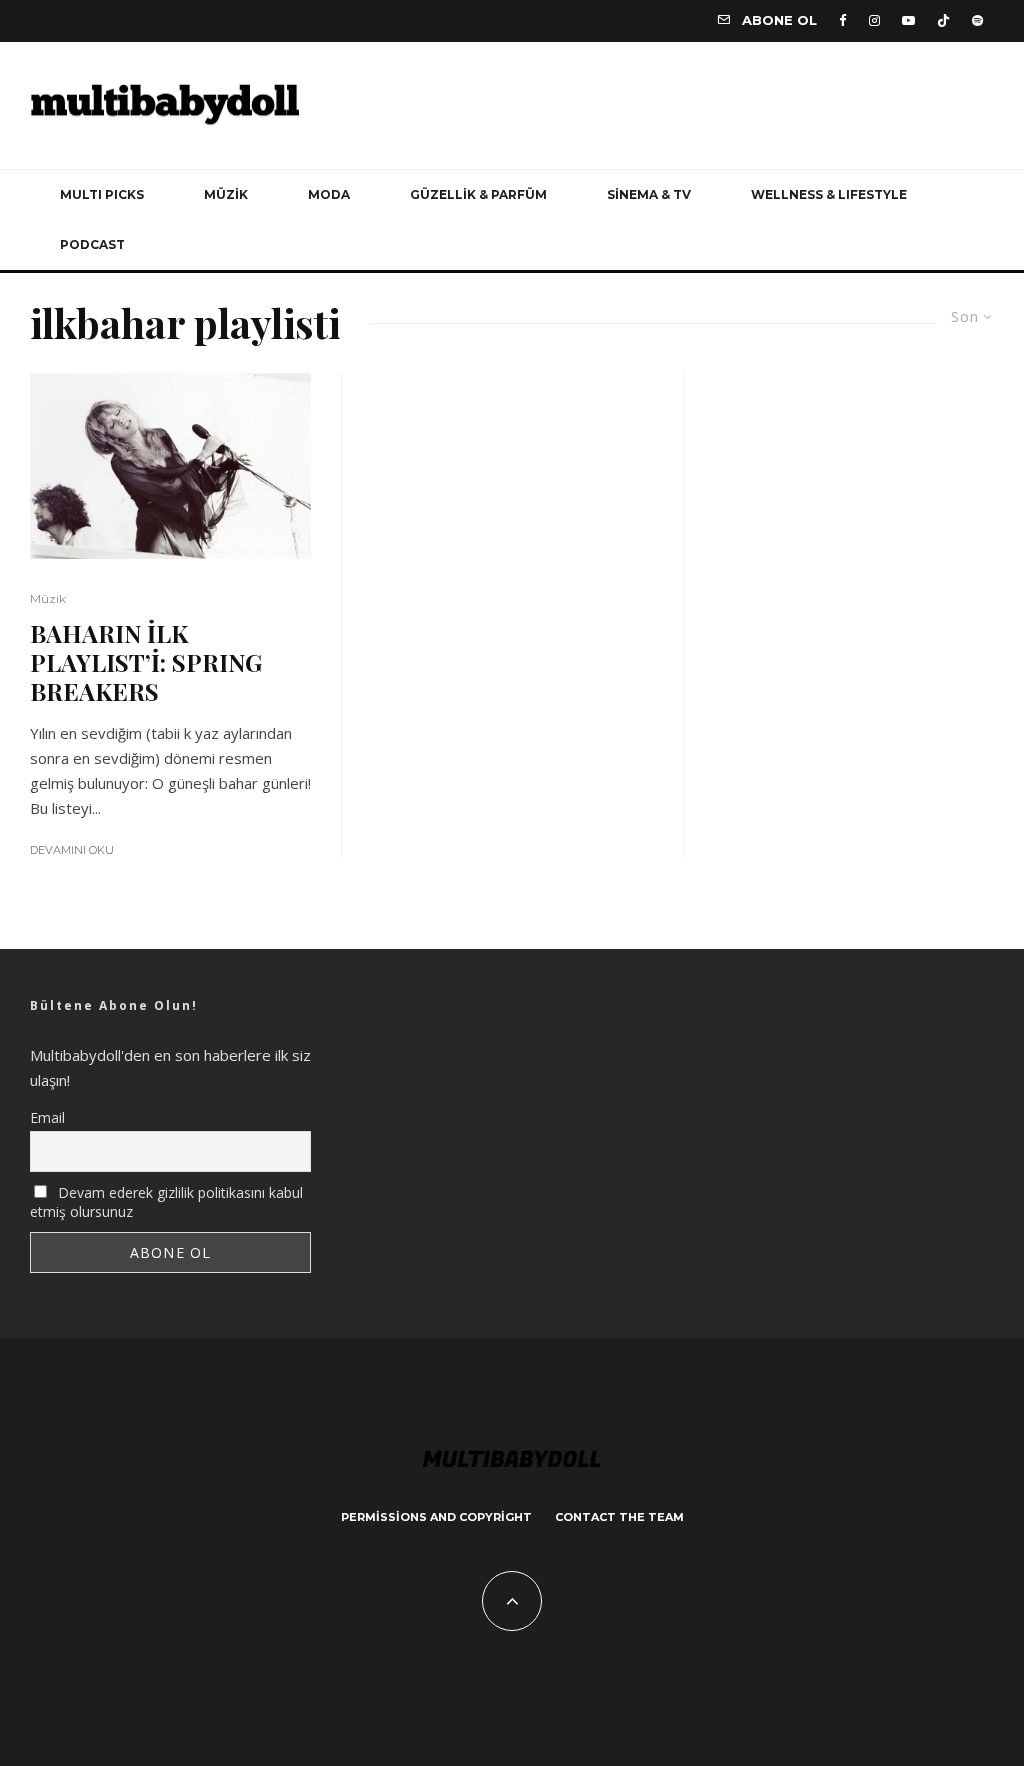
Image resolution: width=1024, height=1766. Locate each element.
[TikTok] (943, 20)
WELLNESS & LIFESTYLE (829, 194)
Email (47, 1117)
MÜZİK (226, 194)
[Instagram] (874, 20)
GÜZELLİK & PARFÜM (478, 194)
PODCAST (92, 244)
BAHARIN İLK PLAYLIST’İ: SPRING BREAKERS (146, 662)
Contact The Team (619, 1517)
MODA (329, 194)
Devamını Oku (72, 850)
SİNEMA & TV (649, 194)
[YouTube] (908, 20)
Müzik (48, 598)
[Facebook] (843, 20)
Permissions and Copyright (436, 1517)
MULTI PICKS (102, 194)
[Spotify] (977, 20)
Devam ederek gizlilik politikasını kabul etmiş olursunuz (166, 1202)
